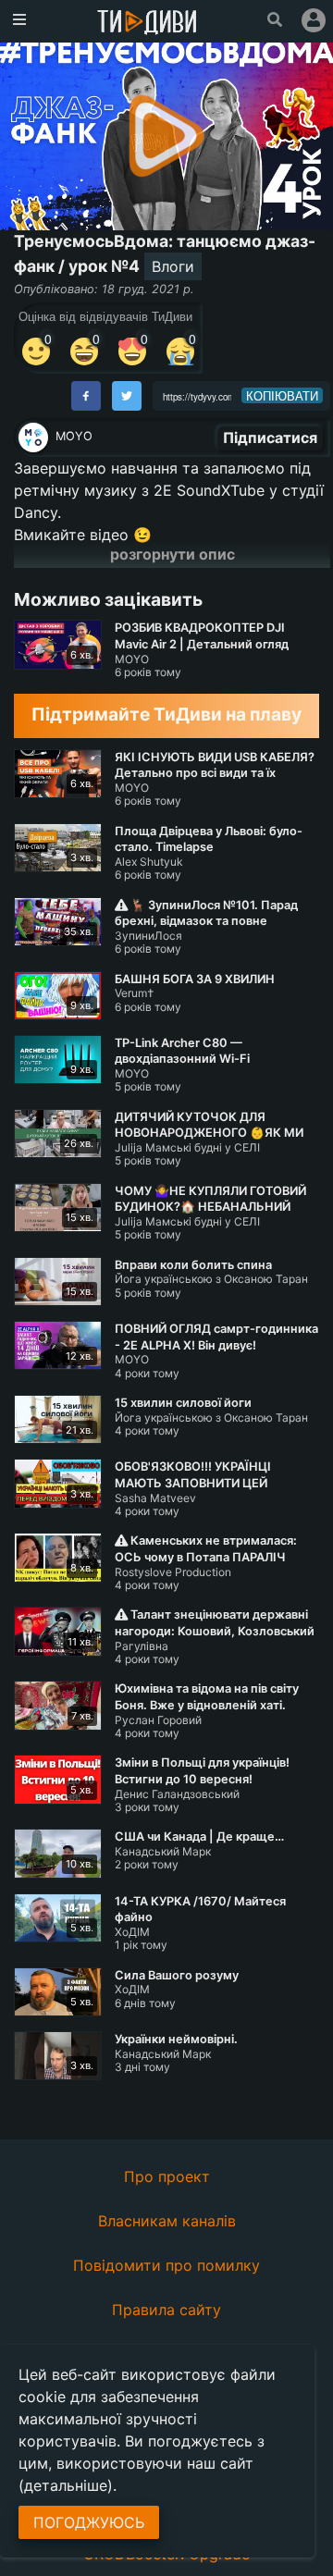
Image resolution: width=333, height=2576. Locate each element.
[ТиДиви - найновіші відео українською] (147, 24)
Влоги (173, 266)
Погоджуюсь (89, 2522)
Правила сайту (166, 2310)
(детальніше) (66, 2485)
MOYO (74, 436)
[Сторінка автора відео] (33, 438)
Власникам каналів (167, 2221)
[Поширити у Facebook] (86, 396)
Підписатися (270, 438)
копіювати (282, 396)
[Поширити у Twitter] (127, 396)
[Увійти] (314, 20)
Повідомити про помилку (166, 2265)
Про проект (167, 2176)
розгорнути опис (173, 554)
